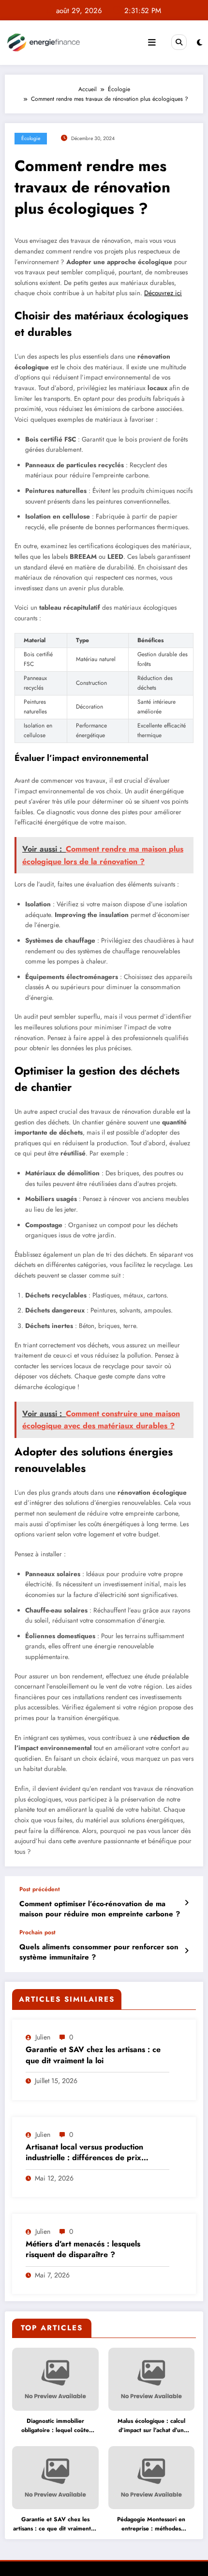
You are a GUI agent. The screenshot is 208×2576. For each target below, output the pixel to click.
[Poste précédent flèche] (186, 1903)
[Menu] (152, 43)
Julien (43, 2037)
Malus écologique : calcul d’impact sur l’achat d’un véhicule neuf (151, 2426)
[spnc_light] (200, 43)
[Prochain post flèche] (186, 1951)
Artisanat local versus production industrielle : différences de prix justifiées (84, 2153)
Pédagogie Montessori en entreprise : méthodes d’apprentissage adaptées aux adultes (151, 2524)
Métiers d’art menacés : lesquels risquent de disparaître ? (83, 2249)
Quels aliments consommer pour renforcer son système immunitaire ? (99, 1952)
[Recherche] (179, 42)
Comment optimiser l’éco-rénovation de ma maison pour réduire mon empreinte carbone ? (100, 1909)
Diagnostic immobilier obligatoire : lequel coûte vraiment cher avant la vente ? (55, 2426)
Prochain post (37, 1932)
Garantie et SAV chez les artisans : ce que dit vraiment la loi (93, 2055)
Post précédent (40, 1889)
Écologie (31, 138)
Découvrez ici (163, 293)
